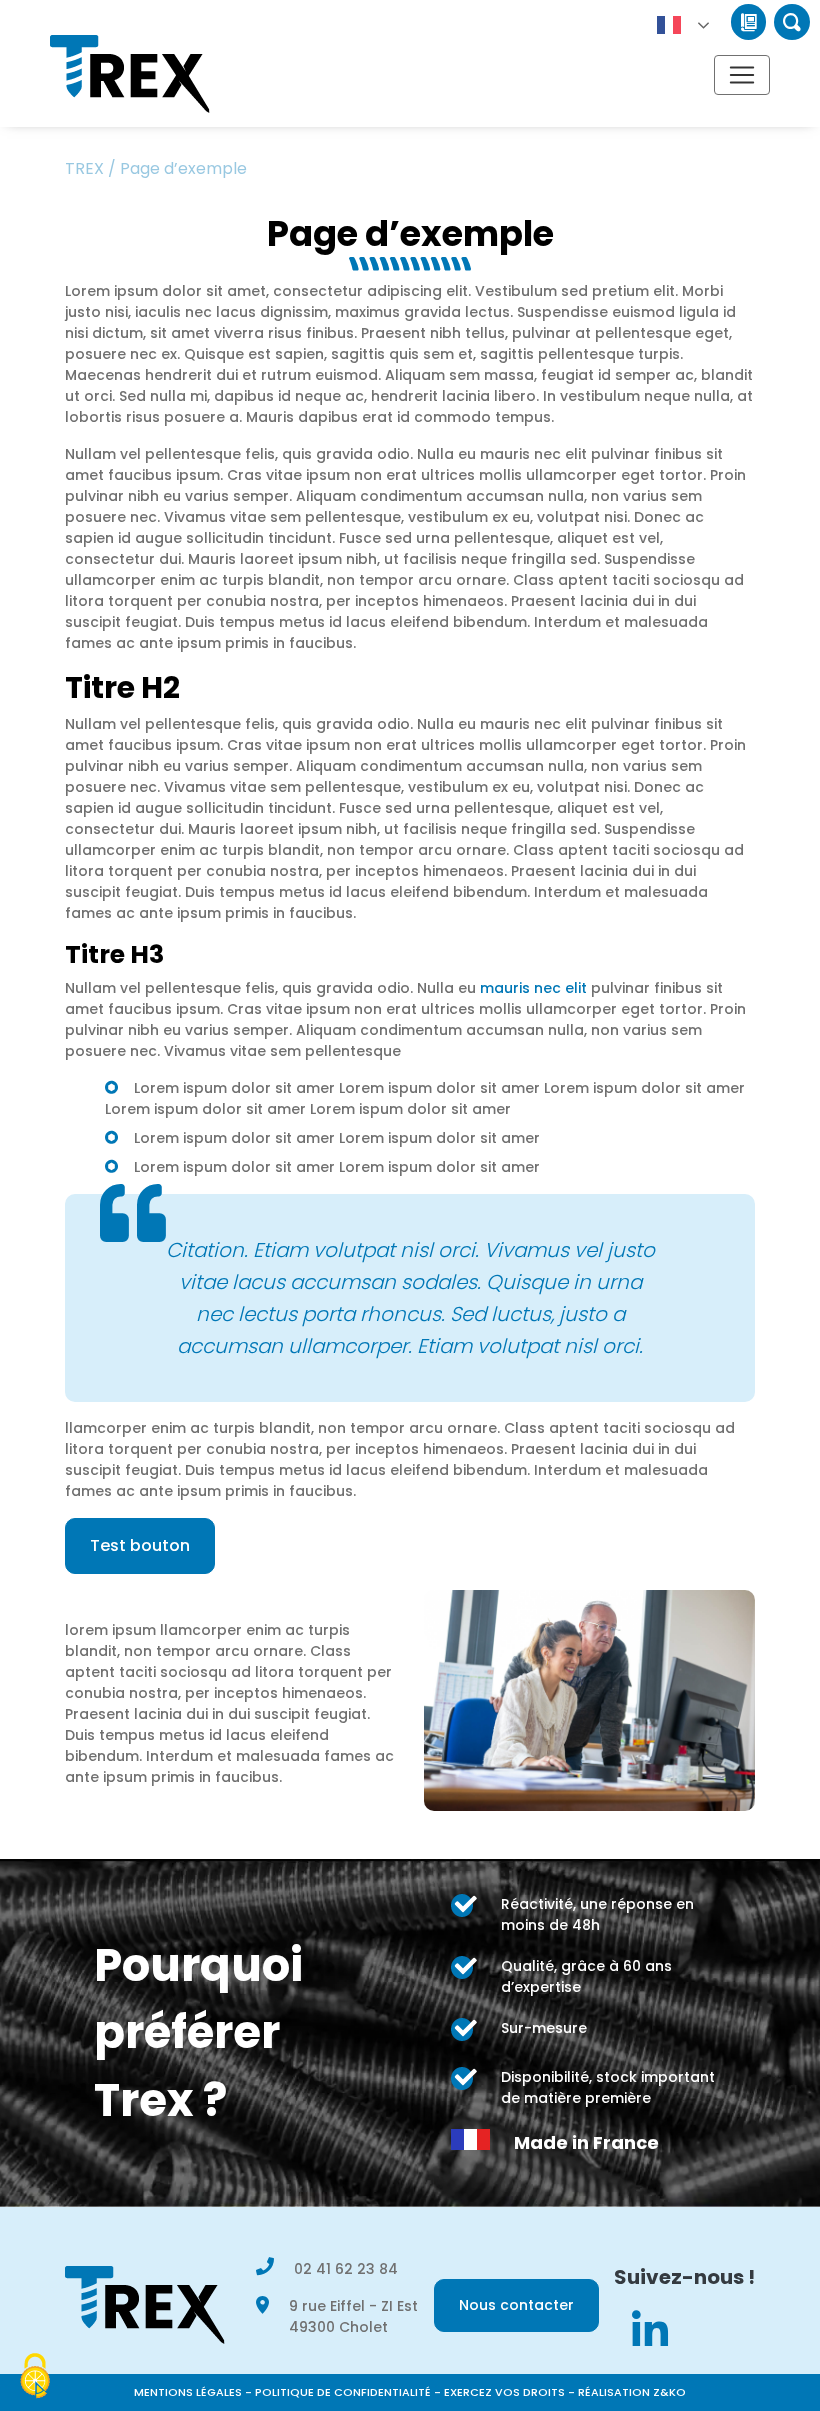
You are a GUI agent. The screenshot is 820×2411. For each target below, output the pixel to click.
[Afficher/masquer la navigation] (742, 75)
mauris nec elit (533, 988)
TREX (84, 168)
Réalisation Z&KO (632, 2392)
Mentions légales (188, 2392)
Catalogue (748, 22)
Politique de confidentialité (343, 2392)
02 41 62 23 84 (346, 2269)
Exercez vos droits (504, 2392)
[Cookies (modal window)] (35, 2377)
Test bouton (140, 1545)
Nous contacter (516, 2305)
